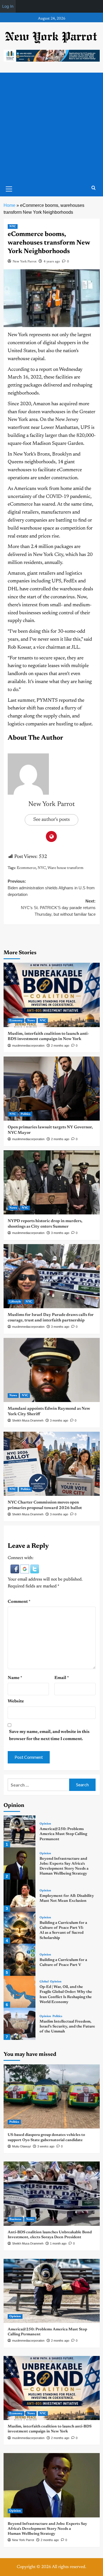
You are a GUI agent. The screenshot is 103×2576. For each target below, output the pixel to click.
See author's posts (51, 820)
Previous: (51, 888)
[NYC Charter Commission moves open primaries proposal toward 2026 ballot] (52, 1464)
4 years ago (52, 262)
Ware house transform (66, 868)
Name (15, 1678)
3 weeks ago (46, 2146)
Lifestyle (15, 1302)
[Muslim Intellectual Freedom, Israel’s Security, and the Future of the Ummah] (20, 2024)
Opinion (45, 1824)
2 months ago (60, 1046)
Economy (16, 1021)
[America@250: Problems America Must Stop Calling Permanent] (20, 1832)
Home (9, 205)
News (31, 1021)
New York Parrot (25, 262)
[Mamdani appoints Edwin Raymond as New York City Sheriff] (52, 1370)
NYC (13, 227)
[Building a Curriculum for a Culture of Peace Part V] (20, 1960)
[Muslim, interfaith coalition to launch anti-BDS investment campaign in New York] (52, 995)
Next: (58, 908)
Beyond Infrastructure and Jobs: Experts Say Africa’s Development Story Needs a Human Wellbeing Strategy (47, 2529)
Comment (19, 1602)
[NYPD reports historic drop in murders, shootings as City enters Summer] (52, 1182)
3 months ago (60, 1233)
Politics (26, 1114)
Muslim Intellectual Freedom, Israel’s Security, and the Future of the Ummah (67, 2027)
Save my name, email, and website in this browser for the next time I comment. (49, 1735)
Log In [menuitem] (8, 6)
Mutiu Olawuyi (21, 2146)
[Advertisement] (51, 127)
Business (15, 2219)
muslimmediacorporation (28, 1046)
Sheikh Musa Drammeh (28, 1420)
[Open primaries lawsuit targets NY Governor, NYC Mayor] (52, 1089)
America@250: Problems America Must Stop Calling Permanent (63, 1834)
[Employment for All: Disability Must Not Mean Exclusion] (20, 1896)
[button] (15, 1569)
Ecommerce (26, 868)
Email (62, 1678)
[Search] (94, 188)
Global (44, 1982)
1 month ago (58, 2243)
